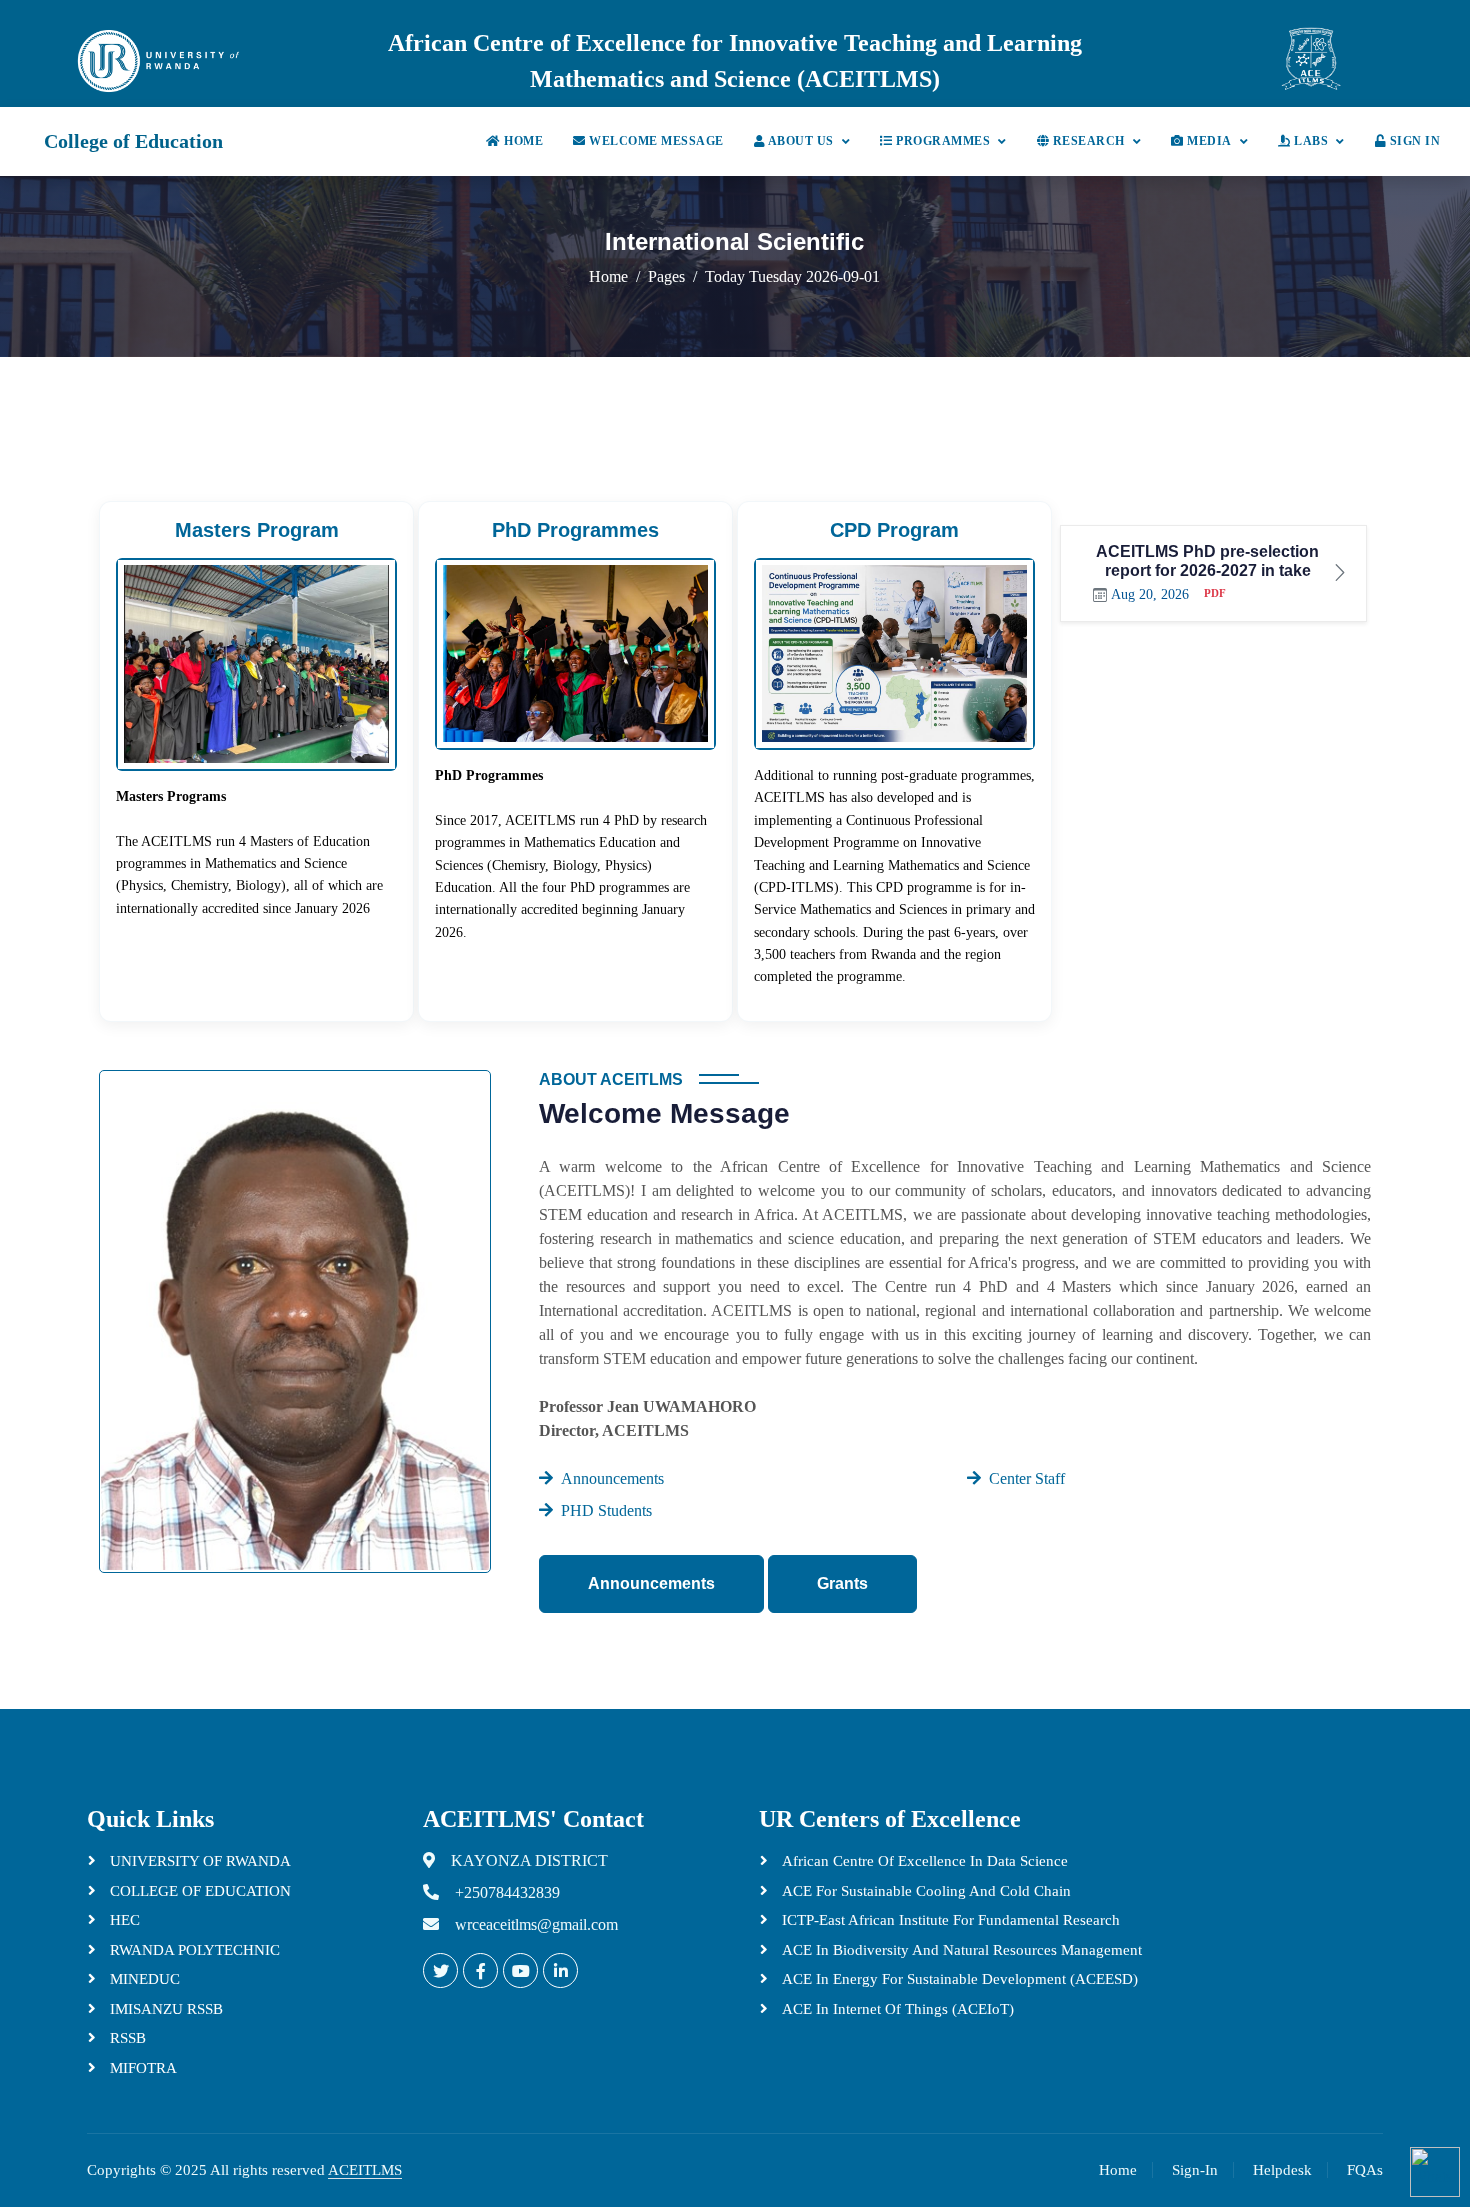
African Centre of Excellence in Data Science (923, 1861)
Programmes (942, 141)
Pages (666, 276)
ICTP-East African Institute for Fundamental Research (949, 1920)
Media (1208, 141)
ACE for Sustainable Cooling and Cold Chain (924, 1891)
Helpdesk (1282, 2170)
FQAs (1365, 2170)
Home (522, 141)
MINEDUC (143, 1979)
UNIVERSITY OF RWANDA (198, 1861)
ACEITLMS (365, 2170)
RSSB (126, 2038)
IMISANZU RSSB (164, 2009)
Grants (842, 1583)
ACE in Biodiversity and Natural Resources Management (960, 1950)
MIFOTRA (141, 2068)
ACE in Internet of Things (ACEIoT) (896, 2009)
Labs (1310, 141)
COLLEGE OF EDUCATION (198, 1891)
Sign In (1413, 141)
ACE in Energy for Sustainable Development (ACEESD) (958, 1979)
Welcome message (655, 141)
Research (1087, 141)
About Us (799, 141)
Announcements (651, 1583)
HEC (123, 1920)
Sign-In (1195, 2170)
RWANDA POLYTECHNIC (193, 1950)
